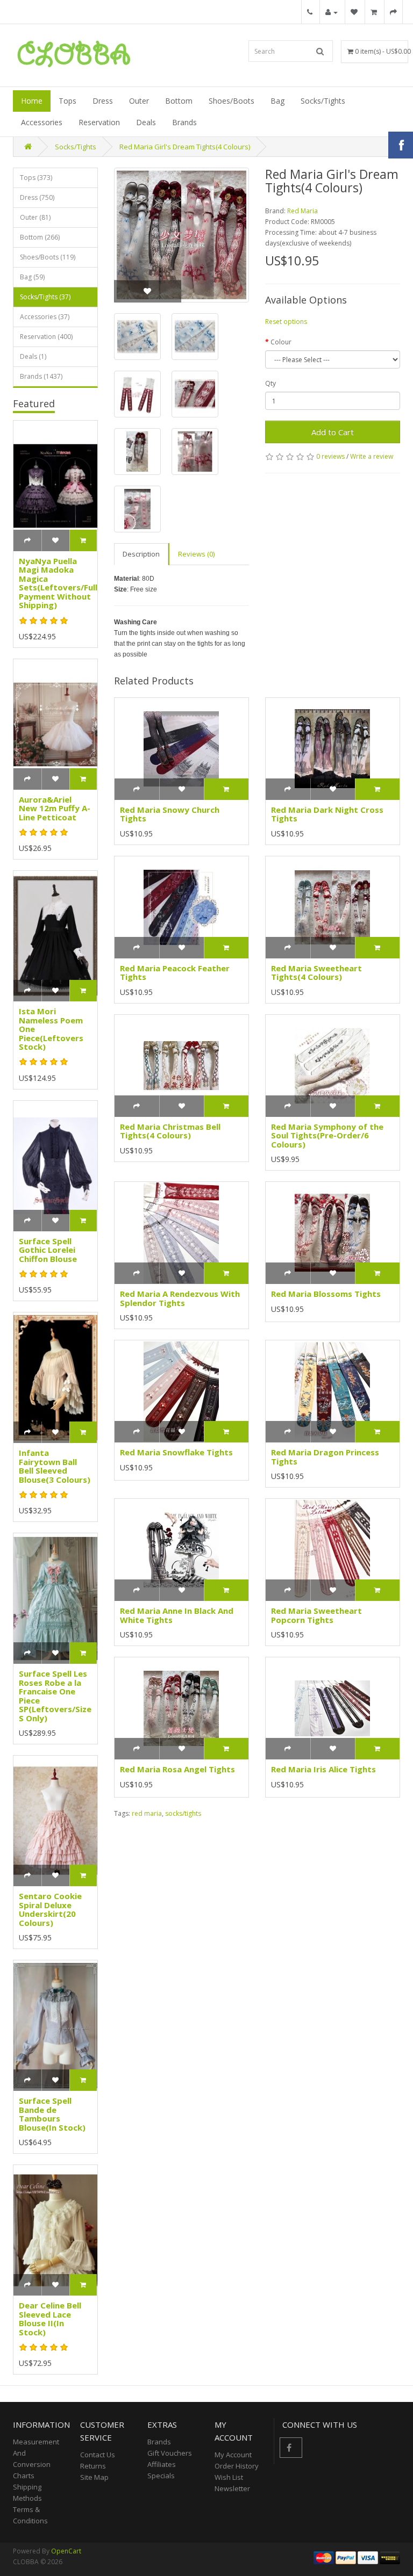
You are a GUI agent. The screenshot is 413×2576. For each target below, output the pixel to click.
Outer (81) (35, 217)
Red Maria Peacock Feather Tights (175, 973)
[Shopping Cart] (374, 12)
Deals (146, 122)
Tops (67, 101)
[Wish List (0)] (354, 12)
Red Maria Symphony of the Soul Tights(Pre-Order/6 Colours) (327, 1135)
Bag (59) (32, 277)
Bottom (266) (40, 237)
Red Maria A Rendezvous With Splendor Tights (180, 1298)
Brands (184, 122)
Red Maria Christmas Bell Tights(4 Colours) (170, 1131)
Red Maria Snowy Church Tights (170, 814)
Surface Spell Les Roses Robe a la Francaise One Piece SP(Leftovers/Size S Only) (55, 1696)
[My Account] (332, 12)
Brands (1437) (41, 376)
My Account (233, 2455)
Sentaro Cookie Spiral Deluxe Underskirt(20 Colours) (50, 1909)
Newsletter (232, 2488)
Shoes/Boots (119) (48, 257)
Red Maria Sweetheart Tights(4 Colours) (316, 973)
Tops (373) (36, 178)
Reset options (286, 322)
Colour (281, 342)
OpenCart (66, 2551)
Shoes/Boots (232, 101)
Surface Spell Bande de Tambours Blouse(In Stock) (52, 2114)
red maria (147, 1813)
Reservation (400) (46, 337)
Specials (161, 2476)
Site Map (94, 2477)
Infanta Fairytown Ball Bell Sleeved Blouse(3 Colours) (55, 1466)
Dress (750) (37, 197)
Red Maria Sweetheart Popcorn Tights (316, 1615)
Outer (139, 101)
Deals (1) (33, 356)
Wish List (229, 2477)
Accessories (42, 122)
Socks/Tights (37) (45, 297)
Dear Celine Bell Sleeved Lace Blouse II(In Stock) (50, 2319)
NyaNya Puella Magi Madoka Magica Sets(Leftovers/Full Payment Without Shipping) (58, 583)
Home (32, 101)
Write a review (372, 456)
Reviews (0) (196, 554)
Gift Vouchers (170, 2453)
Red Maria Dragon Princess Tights (325, 1457)
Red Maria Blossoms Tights (326, 1294)
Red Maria (302, 211)
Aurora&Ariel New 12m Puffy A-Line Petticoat (55, 808)
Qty (270, 383)
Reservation (99, 122)
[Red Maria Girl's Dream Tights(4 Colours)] (181, 235)
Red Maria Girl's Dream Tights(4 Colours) (185, 147)
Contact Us (98, 2455)
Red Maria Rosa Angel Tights (177, 1769)
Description (141, 554)
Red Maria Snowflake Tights (176, 1452)
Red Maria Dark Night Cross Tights (327, 814)
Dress (103, 101)
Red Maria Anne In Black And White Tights (177, 1615)
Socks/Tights (323, 101)
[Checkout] (393, 12)
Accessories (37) (45, 317)
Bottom (179, 101)
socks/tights (183, 1813)
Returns (93, 2466)
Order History (237, 2466)
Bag (277, 101)
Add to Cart (333, 432)
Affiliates (162, 2464)
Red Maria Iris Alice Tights (323, 1769)
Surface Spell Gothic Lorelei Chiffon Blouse (48, 1250)
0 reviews (330, 456)
